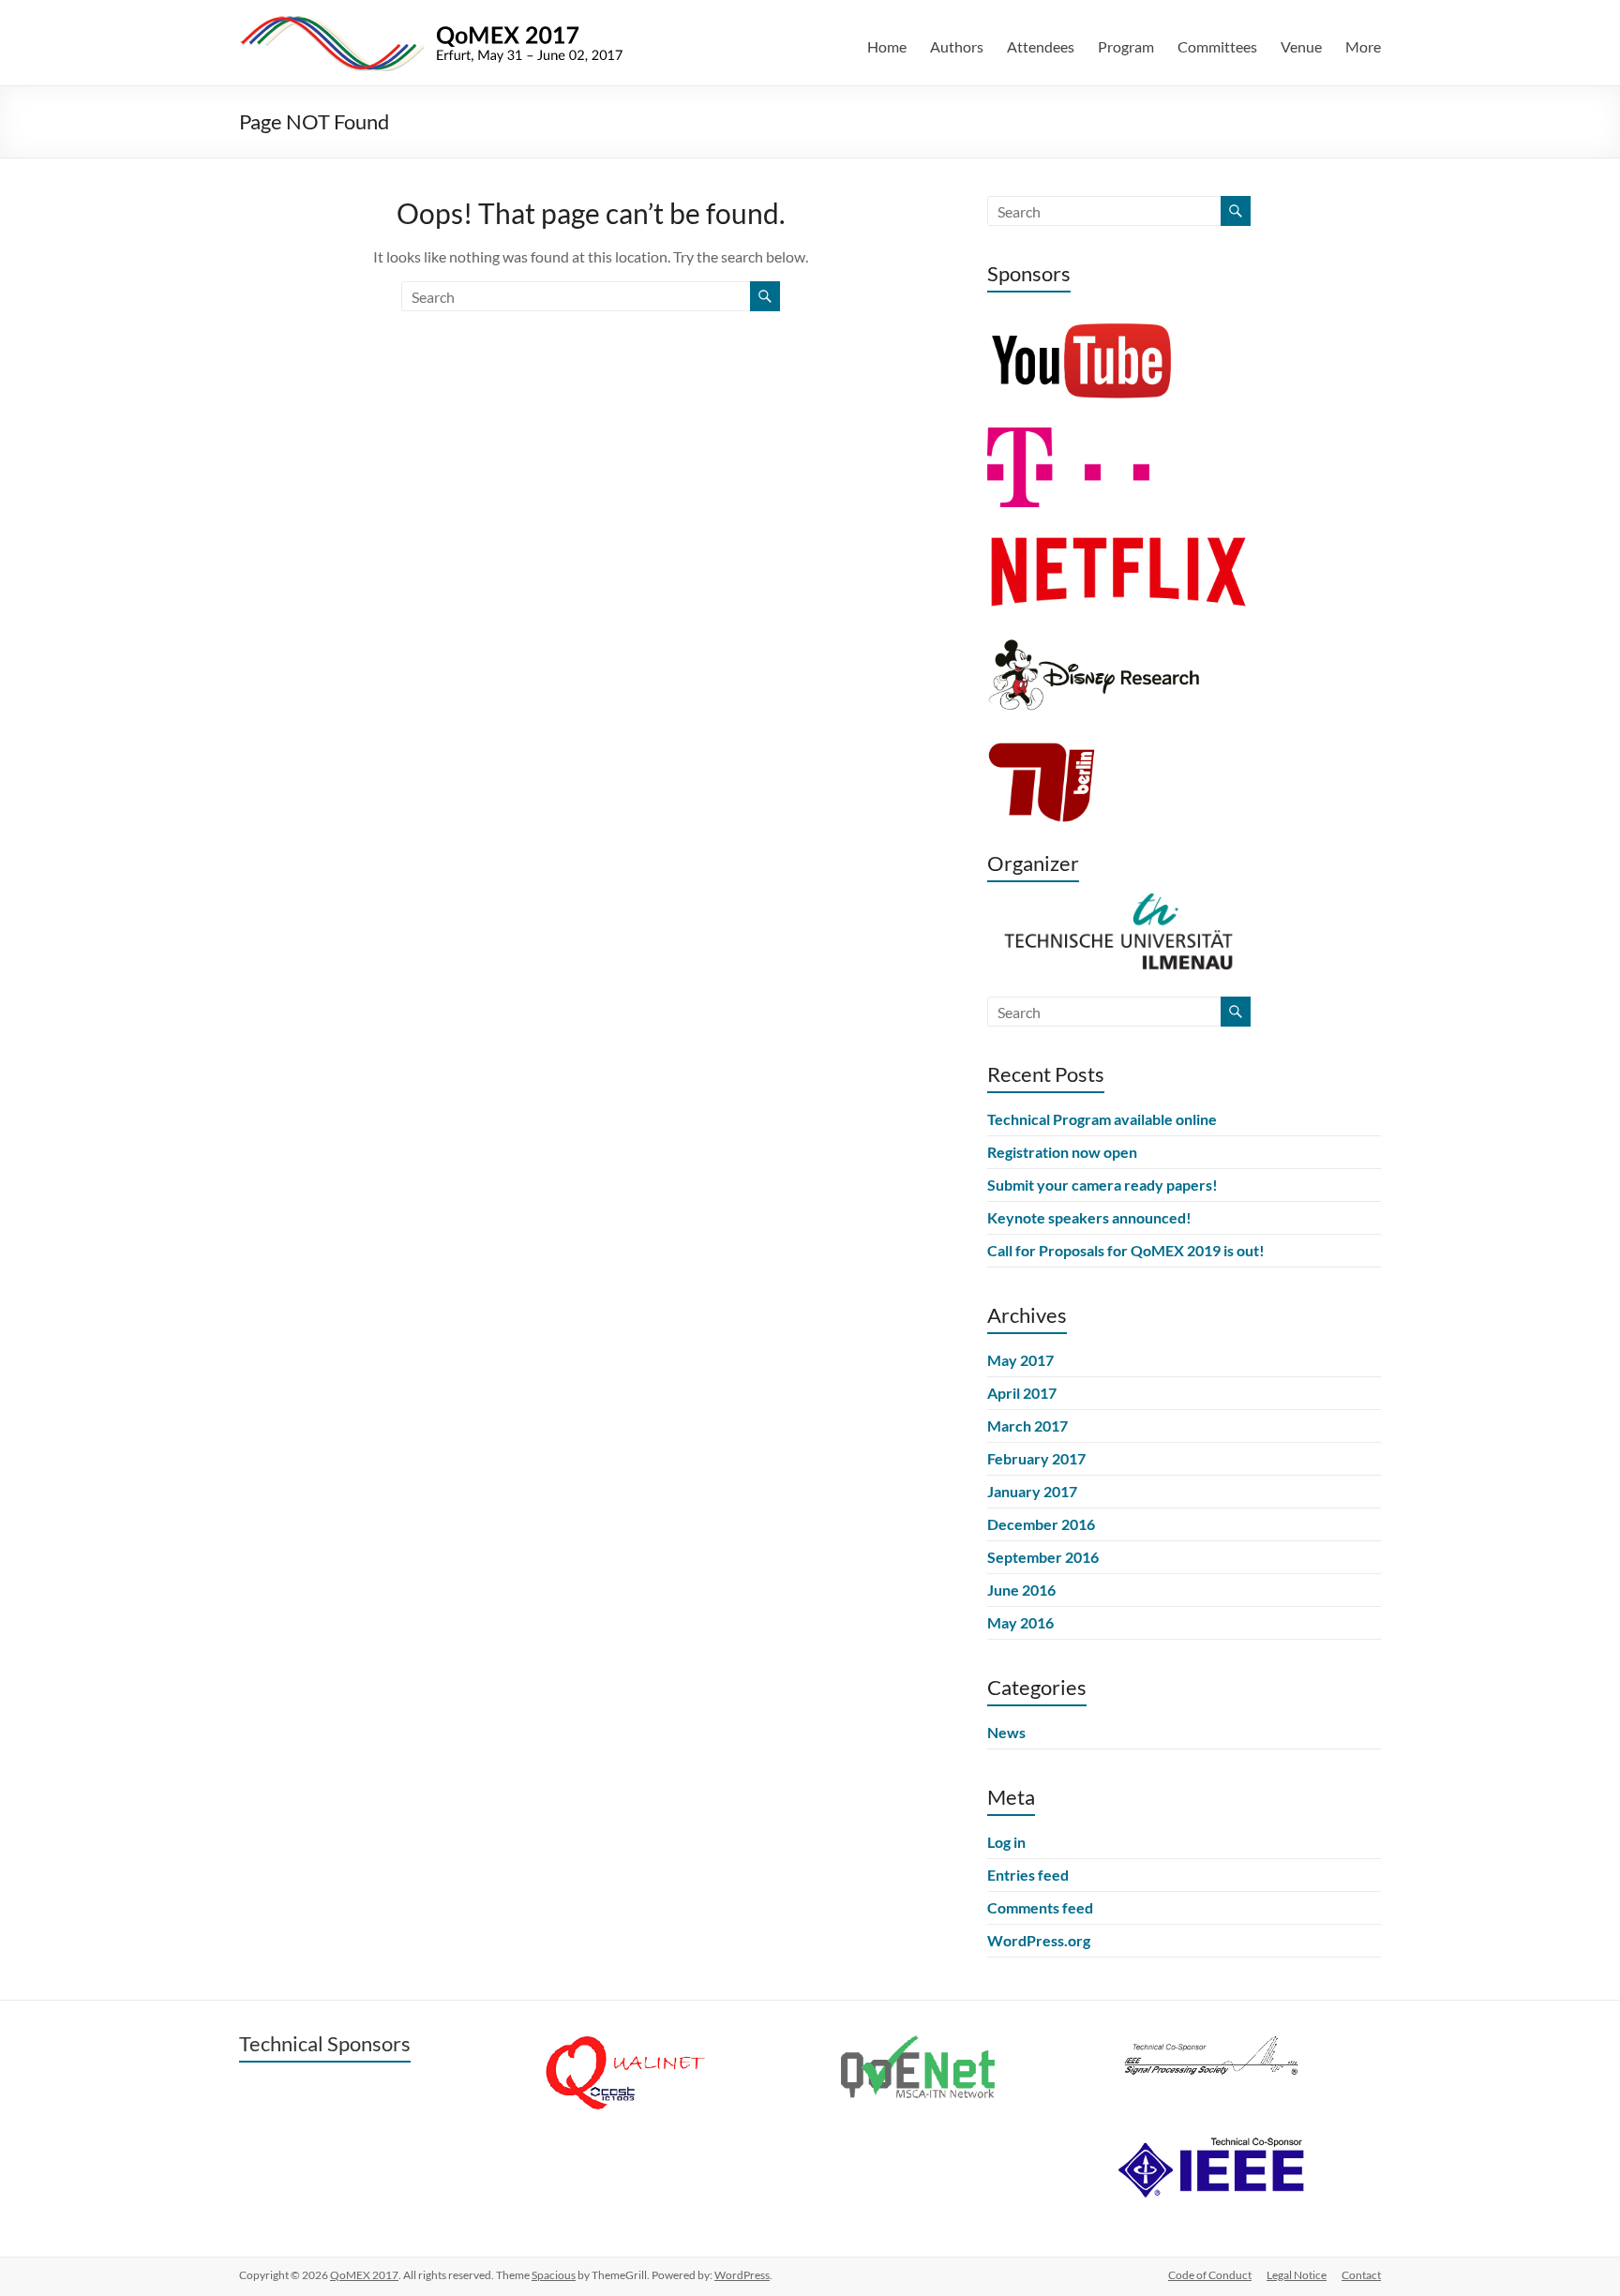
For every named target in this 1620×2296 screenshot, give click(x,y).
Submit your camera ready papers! (1102, 1185)
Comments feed (1040, 1907)
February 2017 (1036, 1458)
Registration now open (1062, 1152)
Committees (1217, 46)
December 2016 (1041, 1524)
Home (887, 46)
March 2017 (1027, 1426)
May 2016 (1020, 1622)
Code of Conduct (1210, 2275)
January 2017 (1032, 1491)
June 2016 (1021, 1590)
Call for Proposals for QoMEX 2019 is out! (1126, 1250)
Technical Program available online (1102, 1119)
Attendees (1041, 46)
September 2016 (1043, 1557)
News (1006, 1732)
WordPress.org (1039, 1940)
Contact (1361, 2275)
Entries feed (1028, 1875)
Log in (1006, 1842)
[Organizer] (1118, 901)
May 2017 (1020, 1360)
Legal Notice (1297, 2275)
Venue (1301, 46)
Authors (957, 46)
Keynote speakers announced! (1089, 1217)
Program (1126, 46)
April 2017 (1022, 1393)
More (1363, 46)
